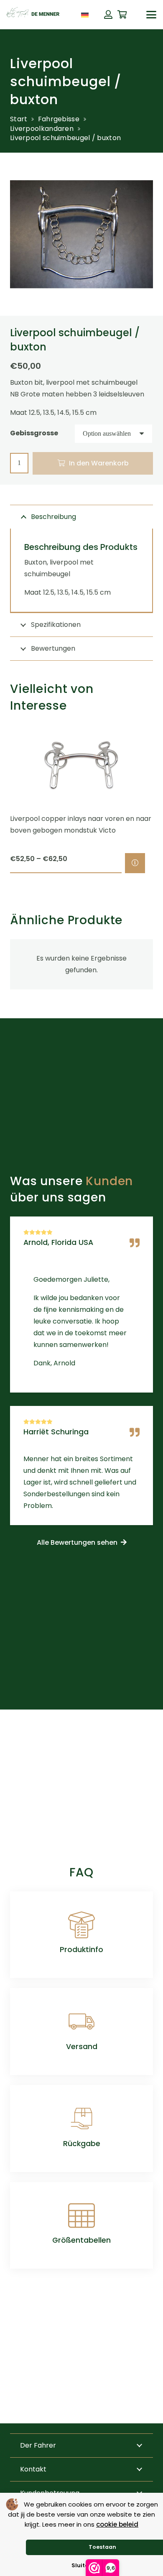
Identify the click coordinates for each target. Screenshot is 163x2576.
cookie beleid (117, 2524)
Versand (82, 2047)
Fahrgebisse (59, 119)
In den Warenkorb (99, 463)
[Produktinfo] (81, 1925)
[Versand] (81, 2021)
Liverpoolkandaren (42, 129)
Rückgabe (82, 2144)
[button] (97, 14)
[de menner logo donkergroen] (33, 15)
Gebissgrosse (34, 433)
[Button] (108, 15)
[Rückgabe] (81, 2119)
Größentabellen (81, 2240)
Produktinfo (81, 1950)
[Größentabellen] (81, 2216)
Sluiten (82, 2565)
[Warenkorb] (122, 15)
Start (19, 119)
